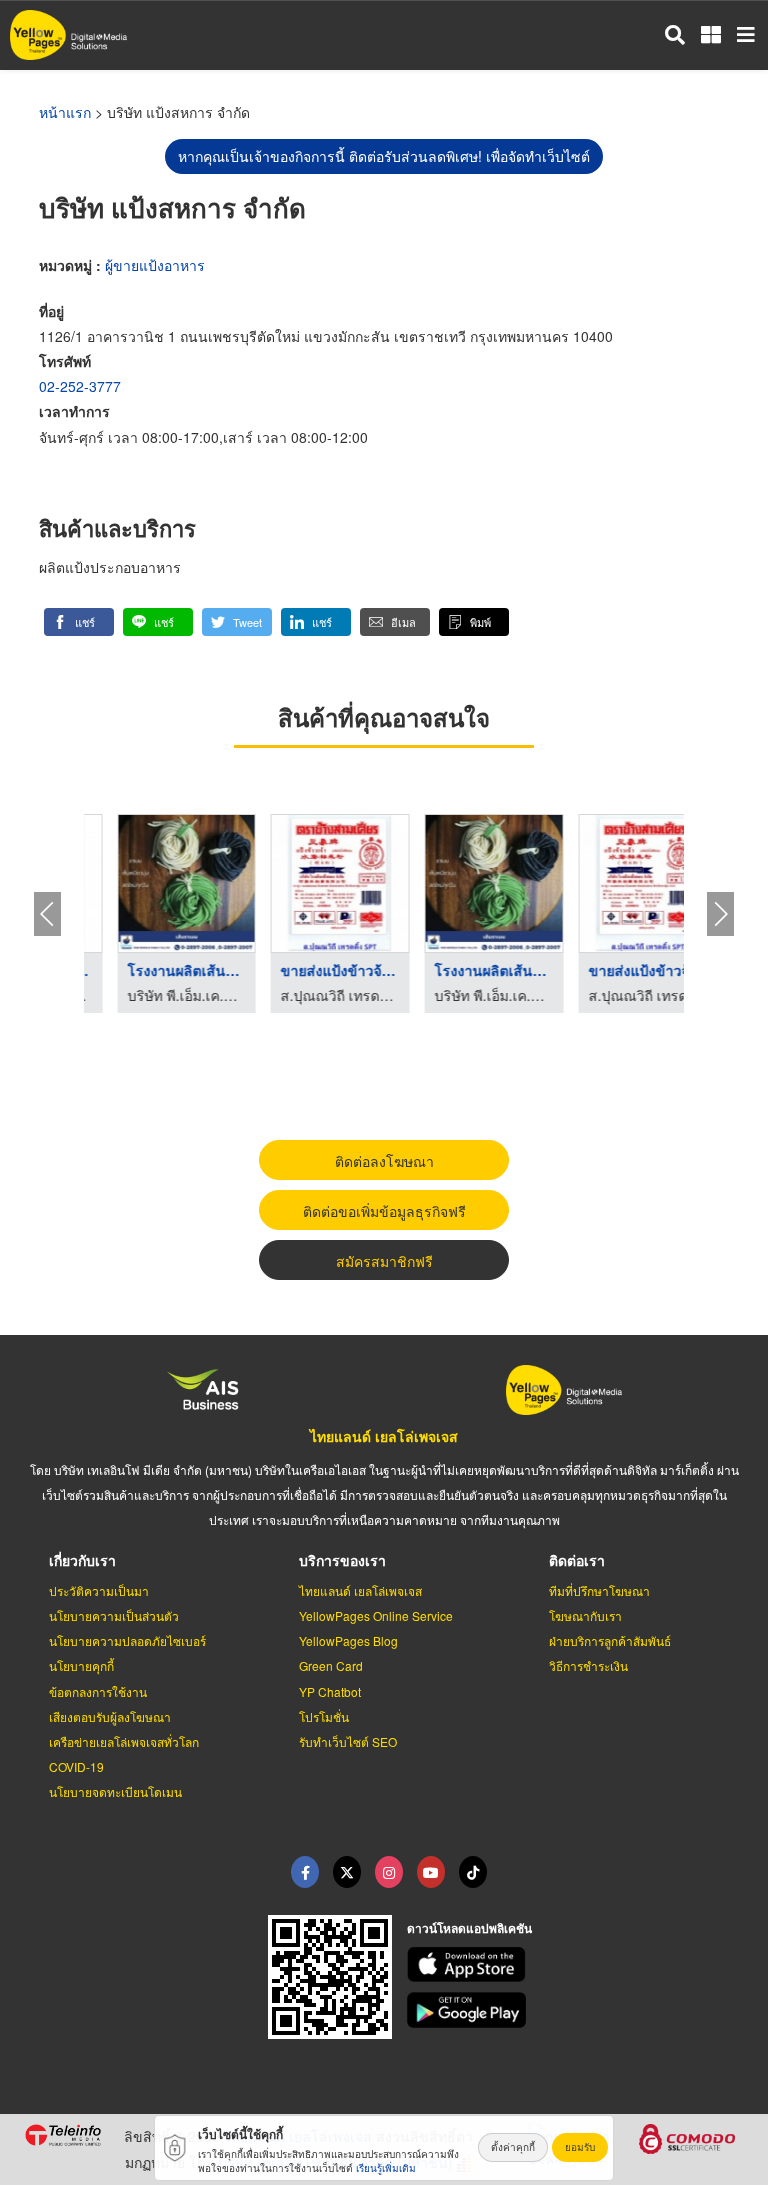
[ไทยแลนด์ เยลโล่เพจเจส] (347, 1872)
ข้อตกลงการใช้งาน (98, 1691)
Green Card (331, 1665)
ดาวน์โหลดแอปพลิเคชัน (469, 1928)
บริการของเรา (342, 1560)
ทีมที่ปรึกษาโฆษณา (599, 1590)
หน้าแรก (65, 112)
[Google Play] (576, 2010)
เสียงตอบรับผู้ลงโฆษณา (110, 1716)
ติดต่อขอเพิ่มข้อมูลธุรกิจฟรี (384, 1211)
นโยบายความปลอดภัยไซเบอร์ (127, 1640)
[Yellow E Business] (305, 1872)
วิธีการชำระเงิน (588, 1665)
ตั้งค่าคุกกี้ (513, 2147)
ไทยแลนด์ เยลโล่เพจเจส (384, 1436)
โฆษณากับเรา (585, 1615)
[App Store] (576, 1965)
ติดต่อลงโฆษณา (384, 1161)
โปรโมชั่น (324, 1716)
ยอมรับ (580, 2147)
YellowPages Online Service (376, 1615)
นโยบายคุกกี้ (81, 1665)
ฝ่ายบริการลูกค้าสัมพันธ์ (610, 1640)
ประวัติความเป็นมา (99, 1590)
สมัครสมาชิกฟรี (384, 1261)
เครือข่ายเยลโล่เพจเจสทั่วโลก (124, 1741)
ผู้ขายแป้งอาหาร (155, 265)
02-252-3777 (80, 386)
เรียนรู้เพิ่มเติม (386, 2168)
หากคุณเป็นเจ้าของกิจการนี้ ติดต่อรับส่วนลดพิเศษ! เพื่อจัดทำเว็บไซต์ (384, 156)
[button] (79, 622)
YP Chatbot (330, 1691)
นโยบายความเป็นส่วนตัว (114, 1615)
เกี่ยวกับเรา (82, 1560)
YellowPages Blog (348, 1640)
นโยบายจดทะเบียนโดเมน (115, 1791)
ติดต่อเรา (577, 1560)
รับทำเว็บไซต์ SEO (348, 1741)
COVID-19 (76, 1766)
